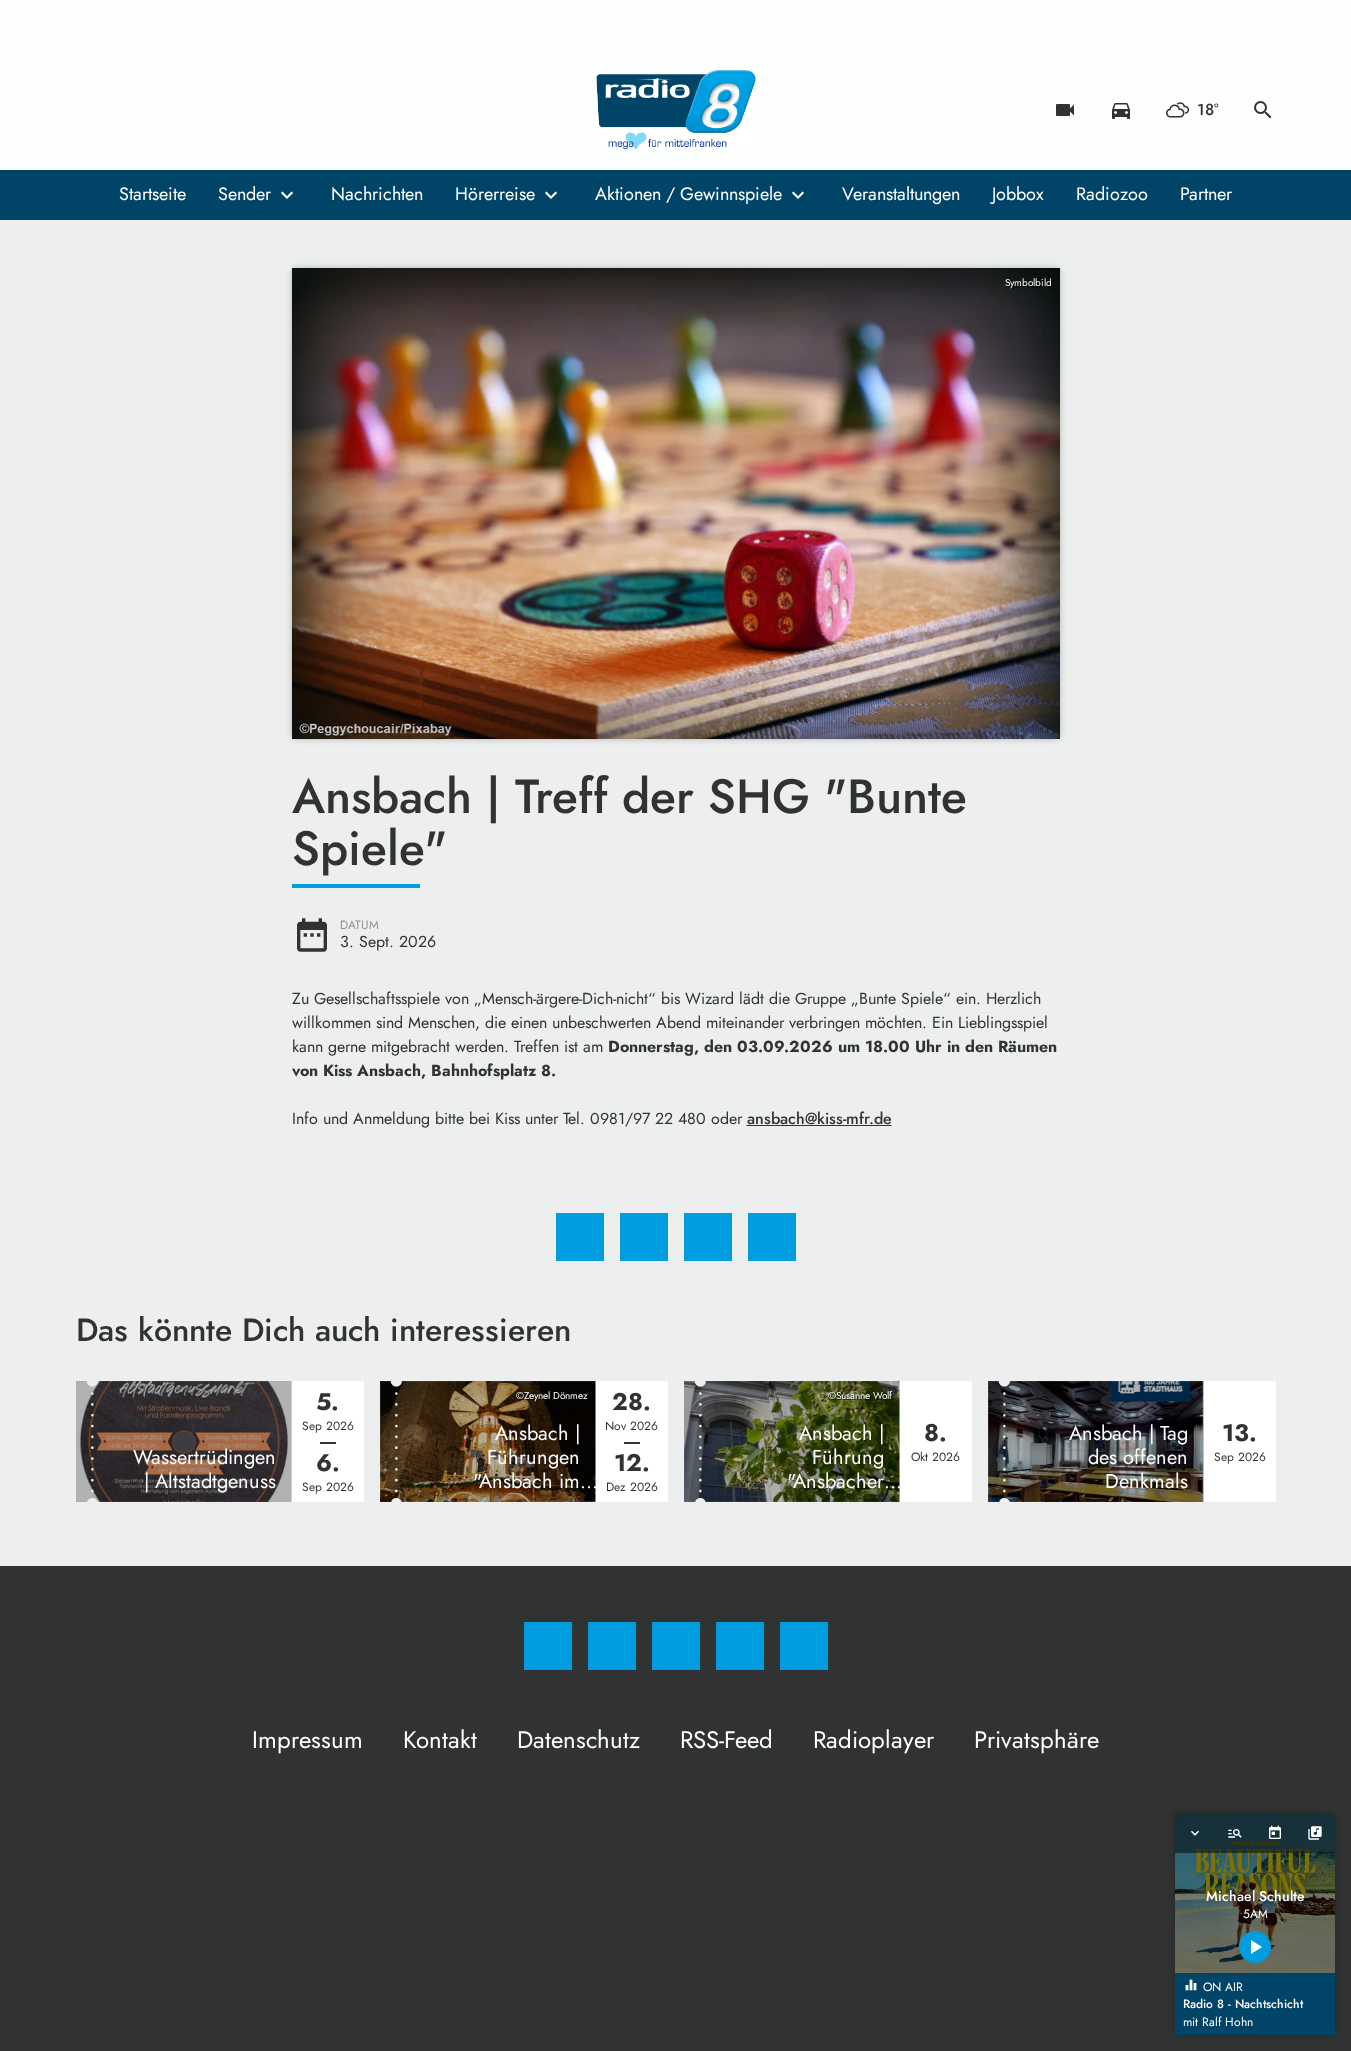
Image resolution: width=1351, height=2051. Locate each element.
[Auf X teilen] (644, 1237)
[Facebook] (96, 110)
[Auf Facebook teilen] (580, 1237)
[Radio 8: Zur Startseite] (676, 110)
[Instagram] (136, 110)
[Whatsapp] (176, 110)
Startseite (152, 194)
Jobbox (1018, 194)
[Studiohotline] (216, 110)
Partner (1206, 194)
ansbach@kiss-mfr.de (819, 1118)
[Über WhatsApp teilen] (708, 1237)
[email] (256, 110)
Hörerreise (495, 194)
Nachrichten (377, 194)
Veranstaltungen (901, 194)
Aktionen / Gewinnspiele (688, 194)
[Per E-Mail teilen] (772, 1237)
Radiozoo (1112, 194)
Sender (244, 194)
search (1263, 110)
